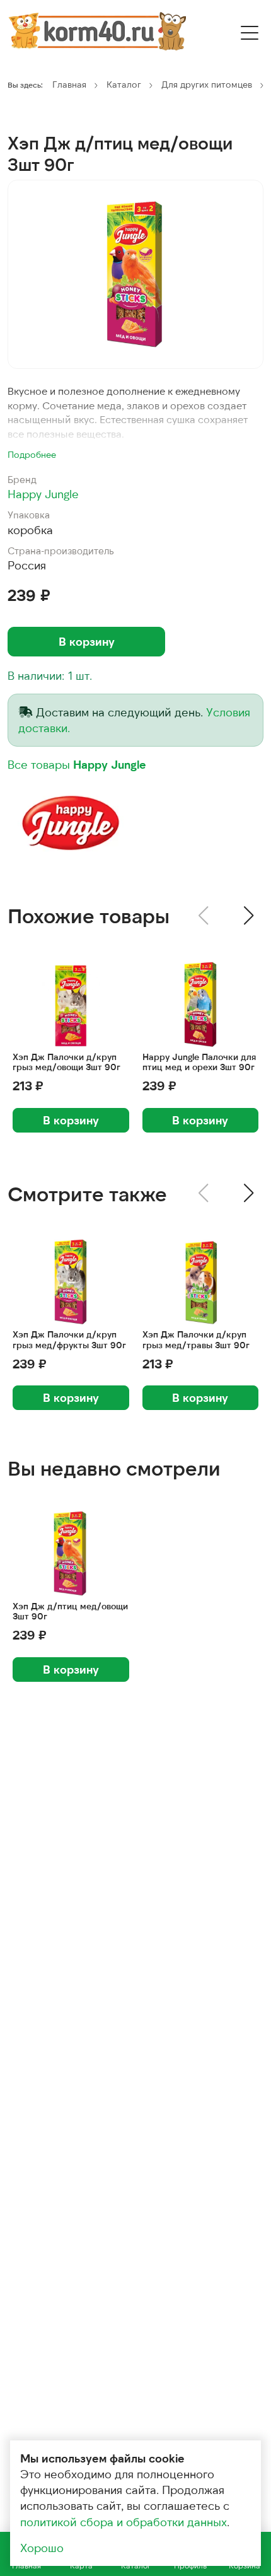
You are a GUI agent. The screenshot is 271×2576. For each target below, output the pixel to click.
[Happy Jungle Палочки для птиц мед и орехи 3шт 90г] (201, 1004)
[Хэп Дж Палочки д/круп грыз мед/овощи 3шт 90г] (71, 1004)
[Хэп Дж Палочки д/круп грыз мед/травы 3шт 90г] (201, 1282)
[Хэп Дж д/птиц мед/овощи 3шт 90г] (135, 274)
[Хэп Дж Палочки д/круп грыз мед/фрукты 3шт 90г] (71, 1282)
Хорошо (42, 2548)
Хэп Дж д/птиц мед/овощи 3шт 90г (70, 1611)
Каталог (124, 84)
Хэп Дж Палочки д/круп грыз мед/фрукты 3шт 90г (69, 1340)
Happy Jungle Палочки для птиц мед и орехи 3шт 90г (199, 1062)
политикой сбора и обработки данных (124, 2522)
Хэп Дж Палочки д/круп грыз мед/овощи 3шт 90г (66, 1062)
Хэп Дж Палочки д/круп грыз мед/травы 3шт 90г (196, 1340)
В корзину (87, 641)
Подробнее (32, 454)
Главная (69, 84)
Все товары (77, 764)
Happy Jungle (43, 494)
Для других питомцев (207, 84)
